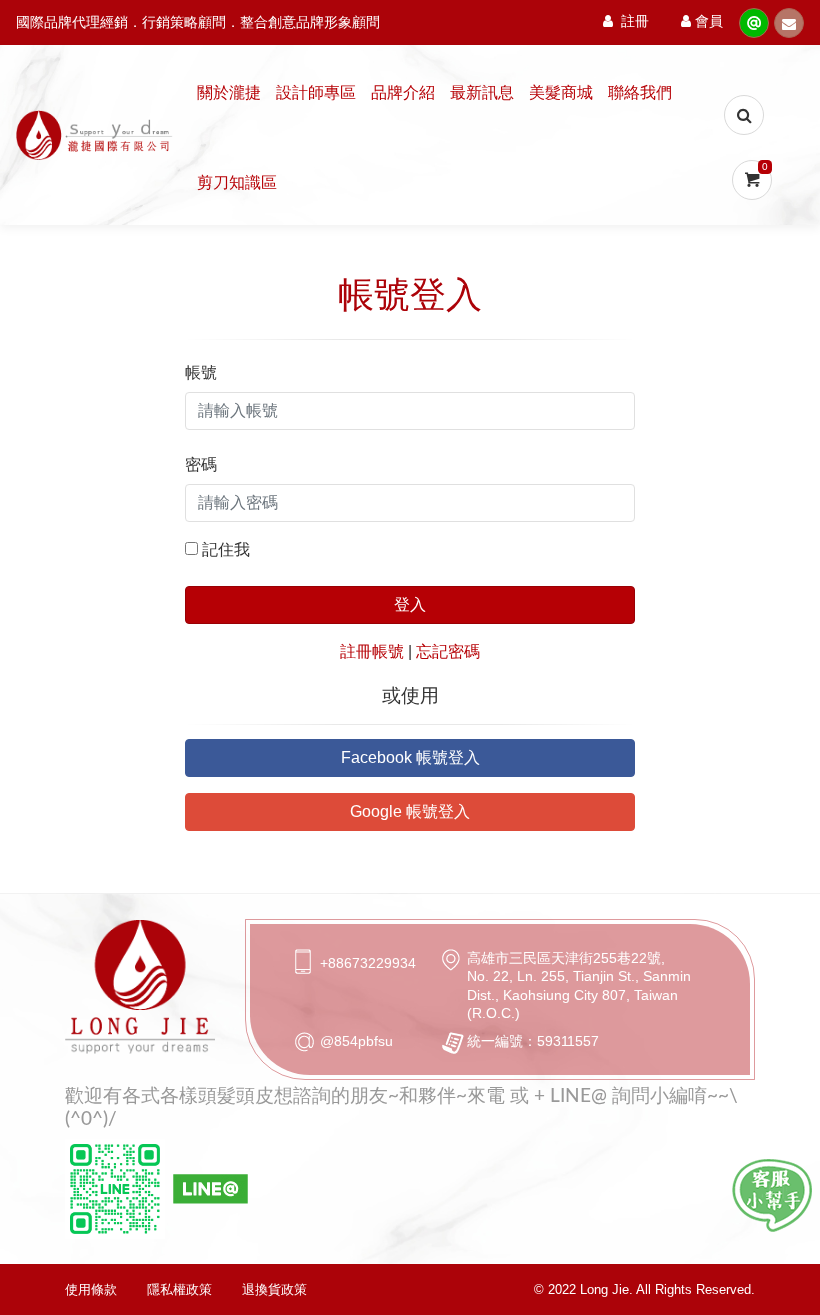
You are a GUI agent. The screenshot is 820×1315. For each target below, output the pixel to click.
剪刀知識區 (237, 183)
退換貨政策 (274, 1289)
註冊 (635, 22)
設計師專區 (316, 93)
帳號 (201, 372)
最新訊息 (482, 93)
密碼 (201, 464)
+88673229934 (368, 963)
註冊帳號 (372, 651)
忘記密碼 (448, 651)
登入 (410, 604)
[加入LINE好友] (772, 1195)
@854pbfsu (356, 1041)
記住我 (226, 549)
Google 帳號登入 (410, 811)
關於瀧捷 (229, 93)
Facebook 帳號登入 (410, 757)
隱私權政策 (179, 1289)
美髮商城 (561, 93)
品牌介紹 (403, 93)
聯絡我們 (640, 93)
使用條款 (91, 1289)
